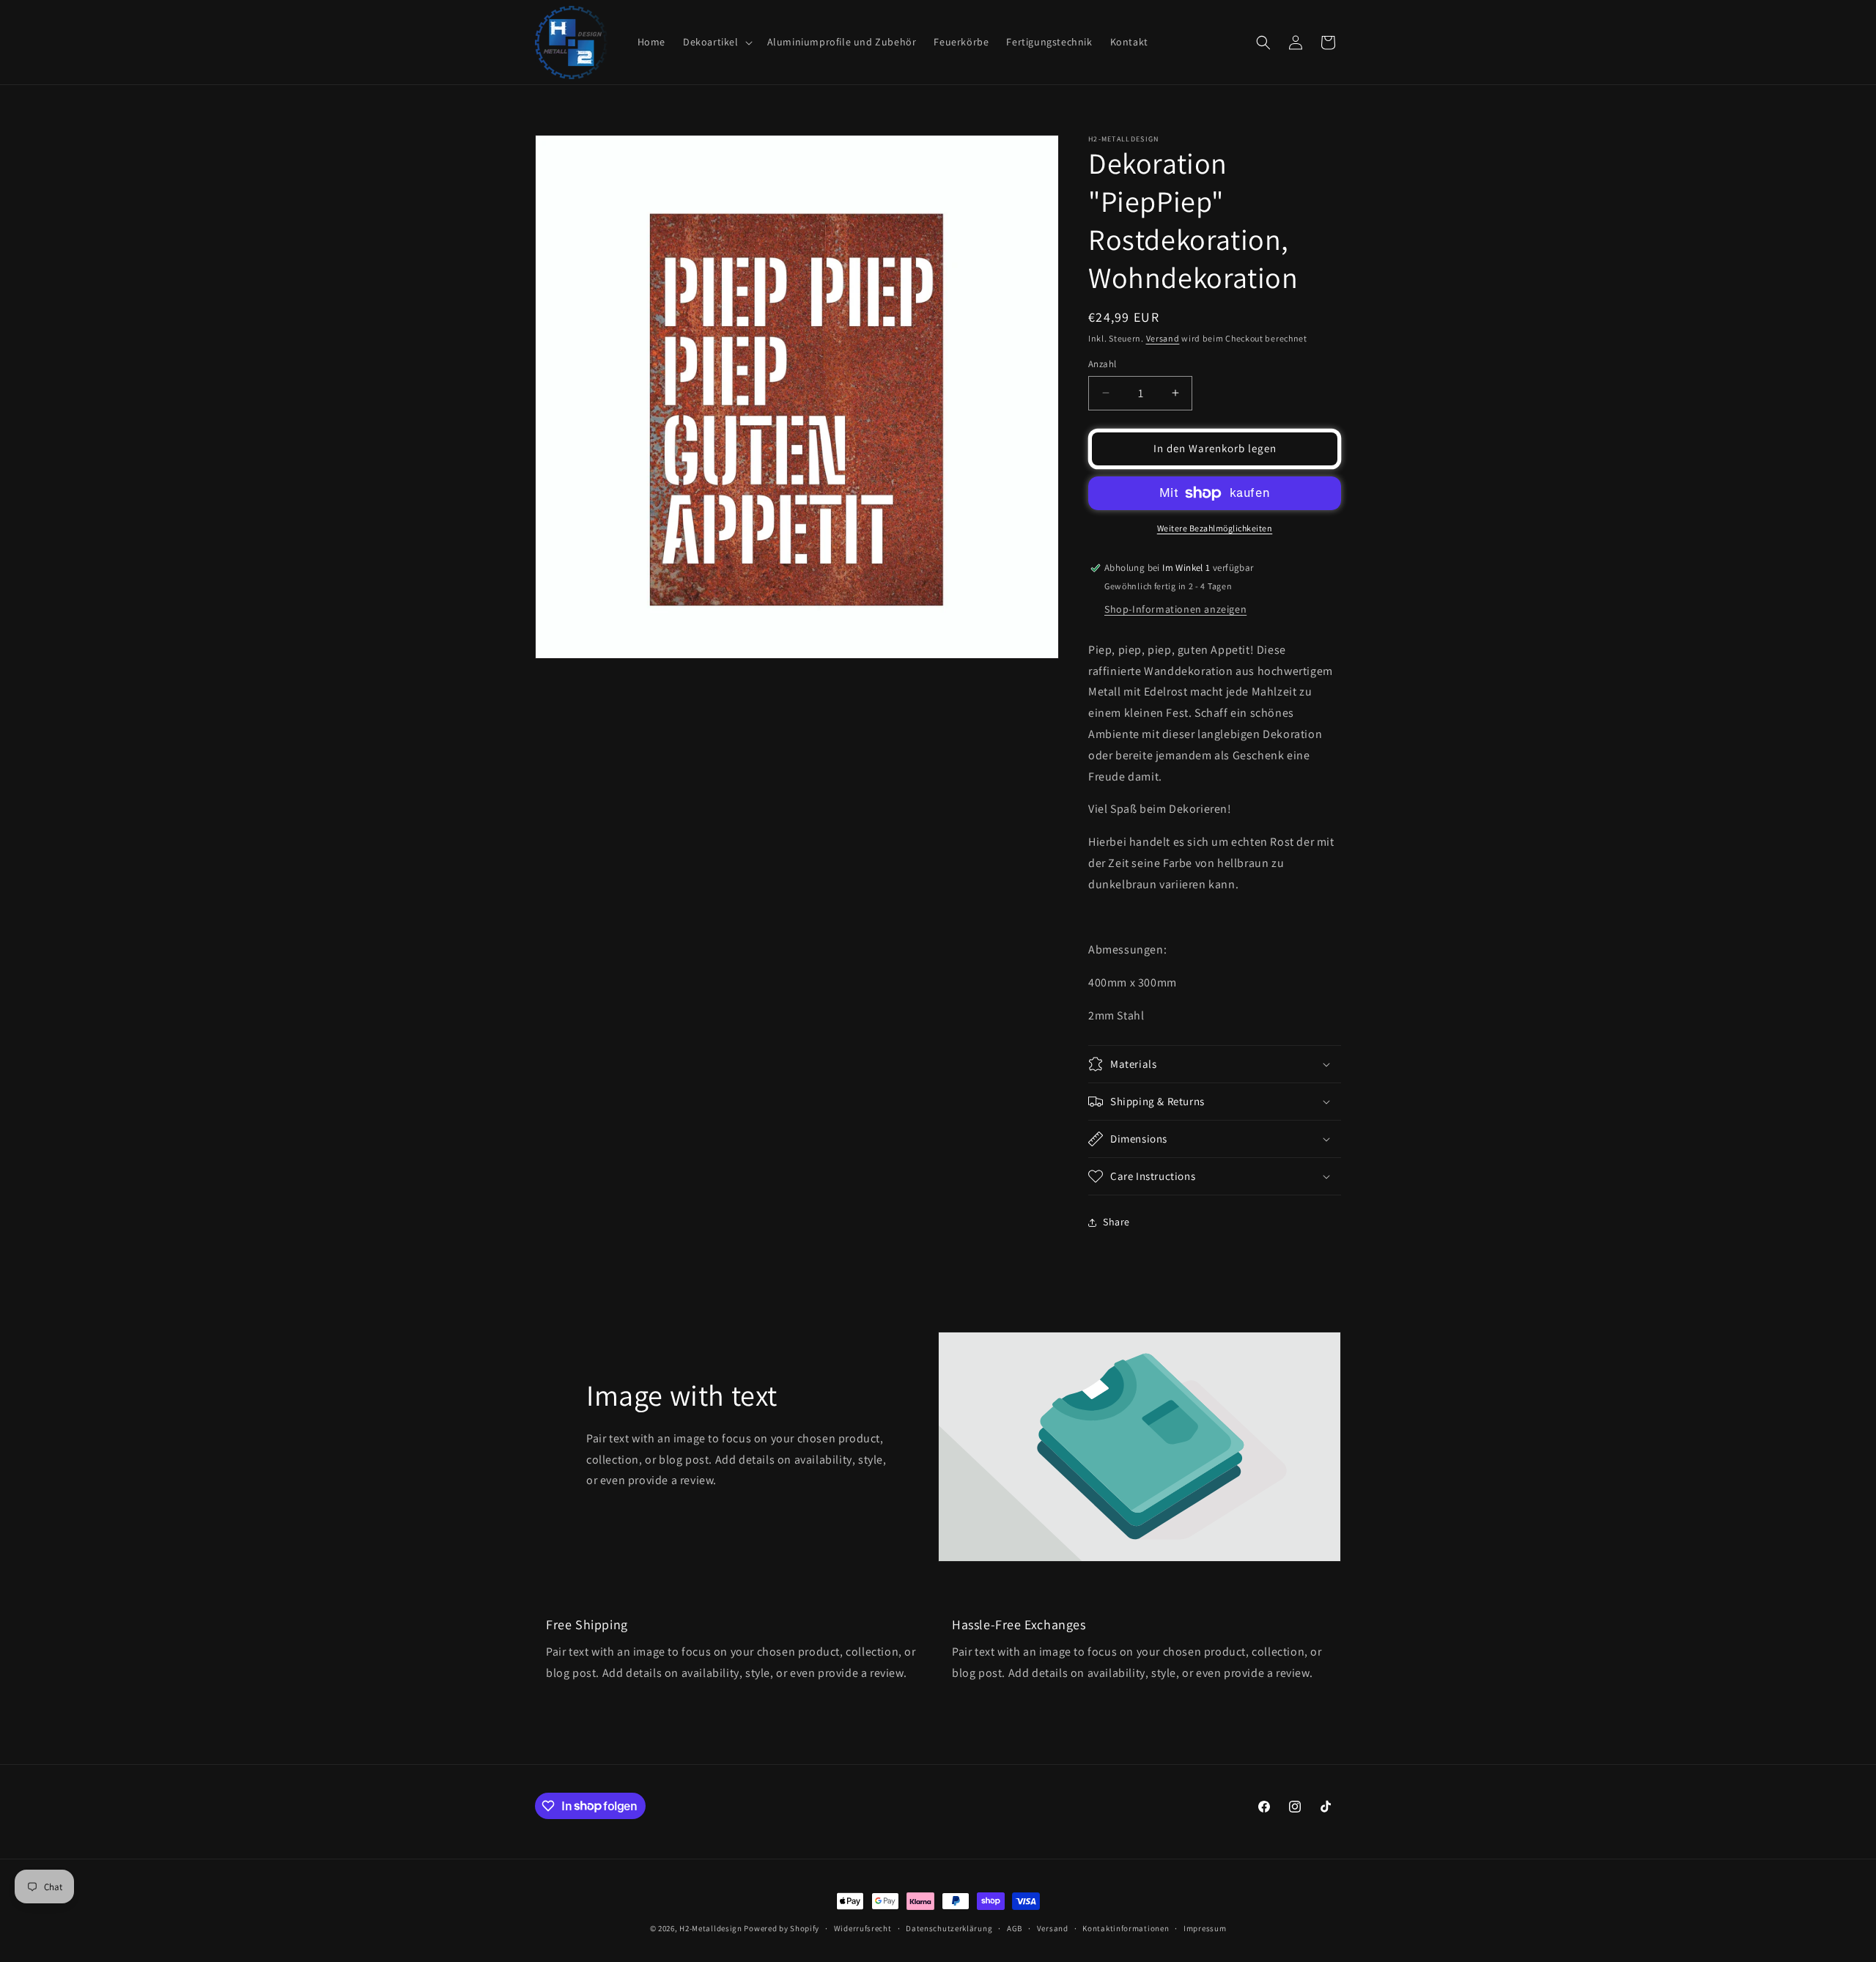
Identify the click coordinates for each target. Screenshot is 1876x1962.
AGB (1015, 1928)
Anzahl (1102, 364)
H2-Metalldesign (711, 1928)
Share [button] (1116, 1222)
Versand (1163, 338)
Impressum (1205, 1928)
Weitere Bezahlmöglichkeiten (1215, 528)
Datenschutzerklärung (949, 1928)
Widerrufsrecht (863, 1928)
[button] (716, 42)
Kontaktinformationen (1126, 1928)
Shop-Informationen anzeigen (1175, 609)
